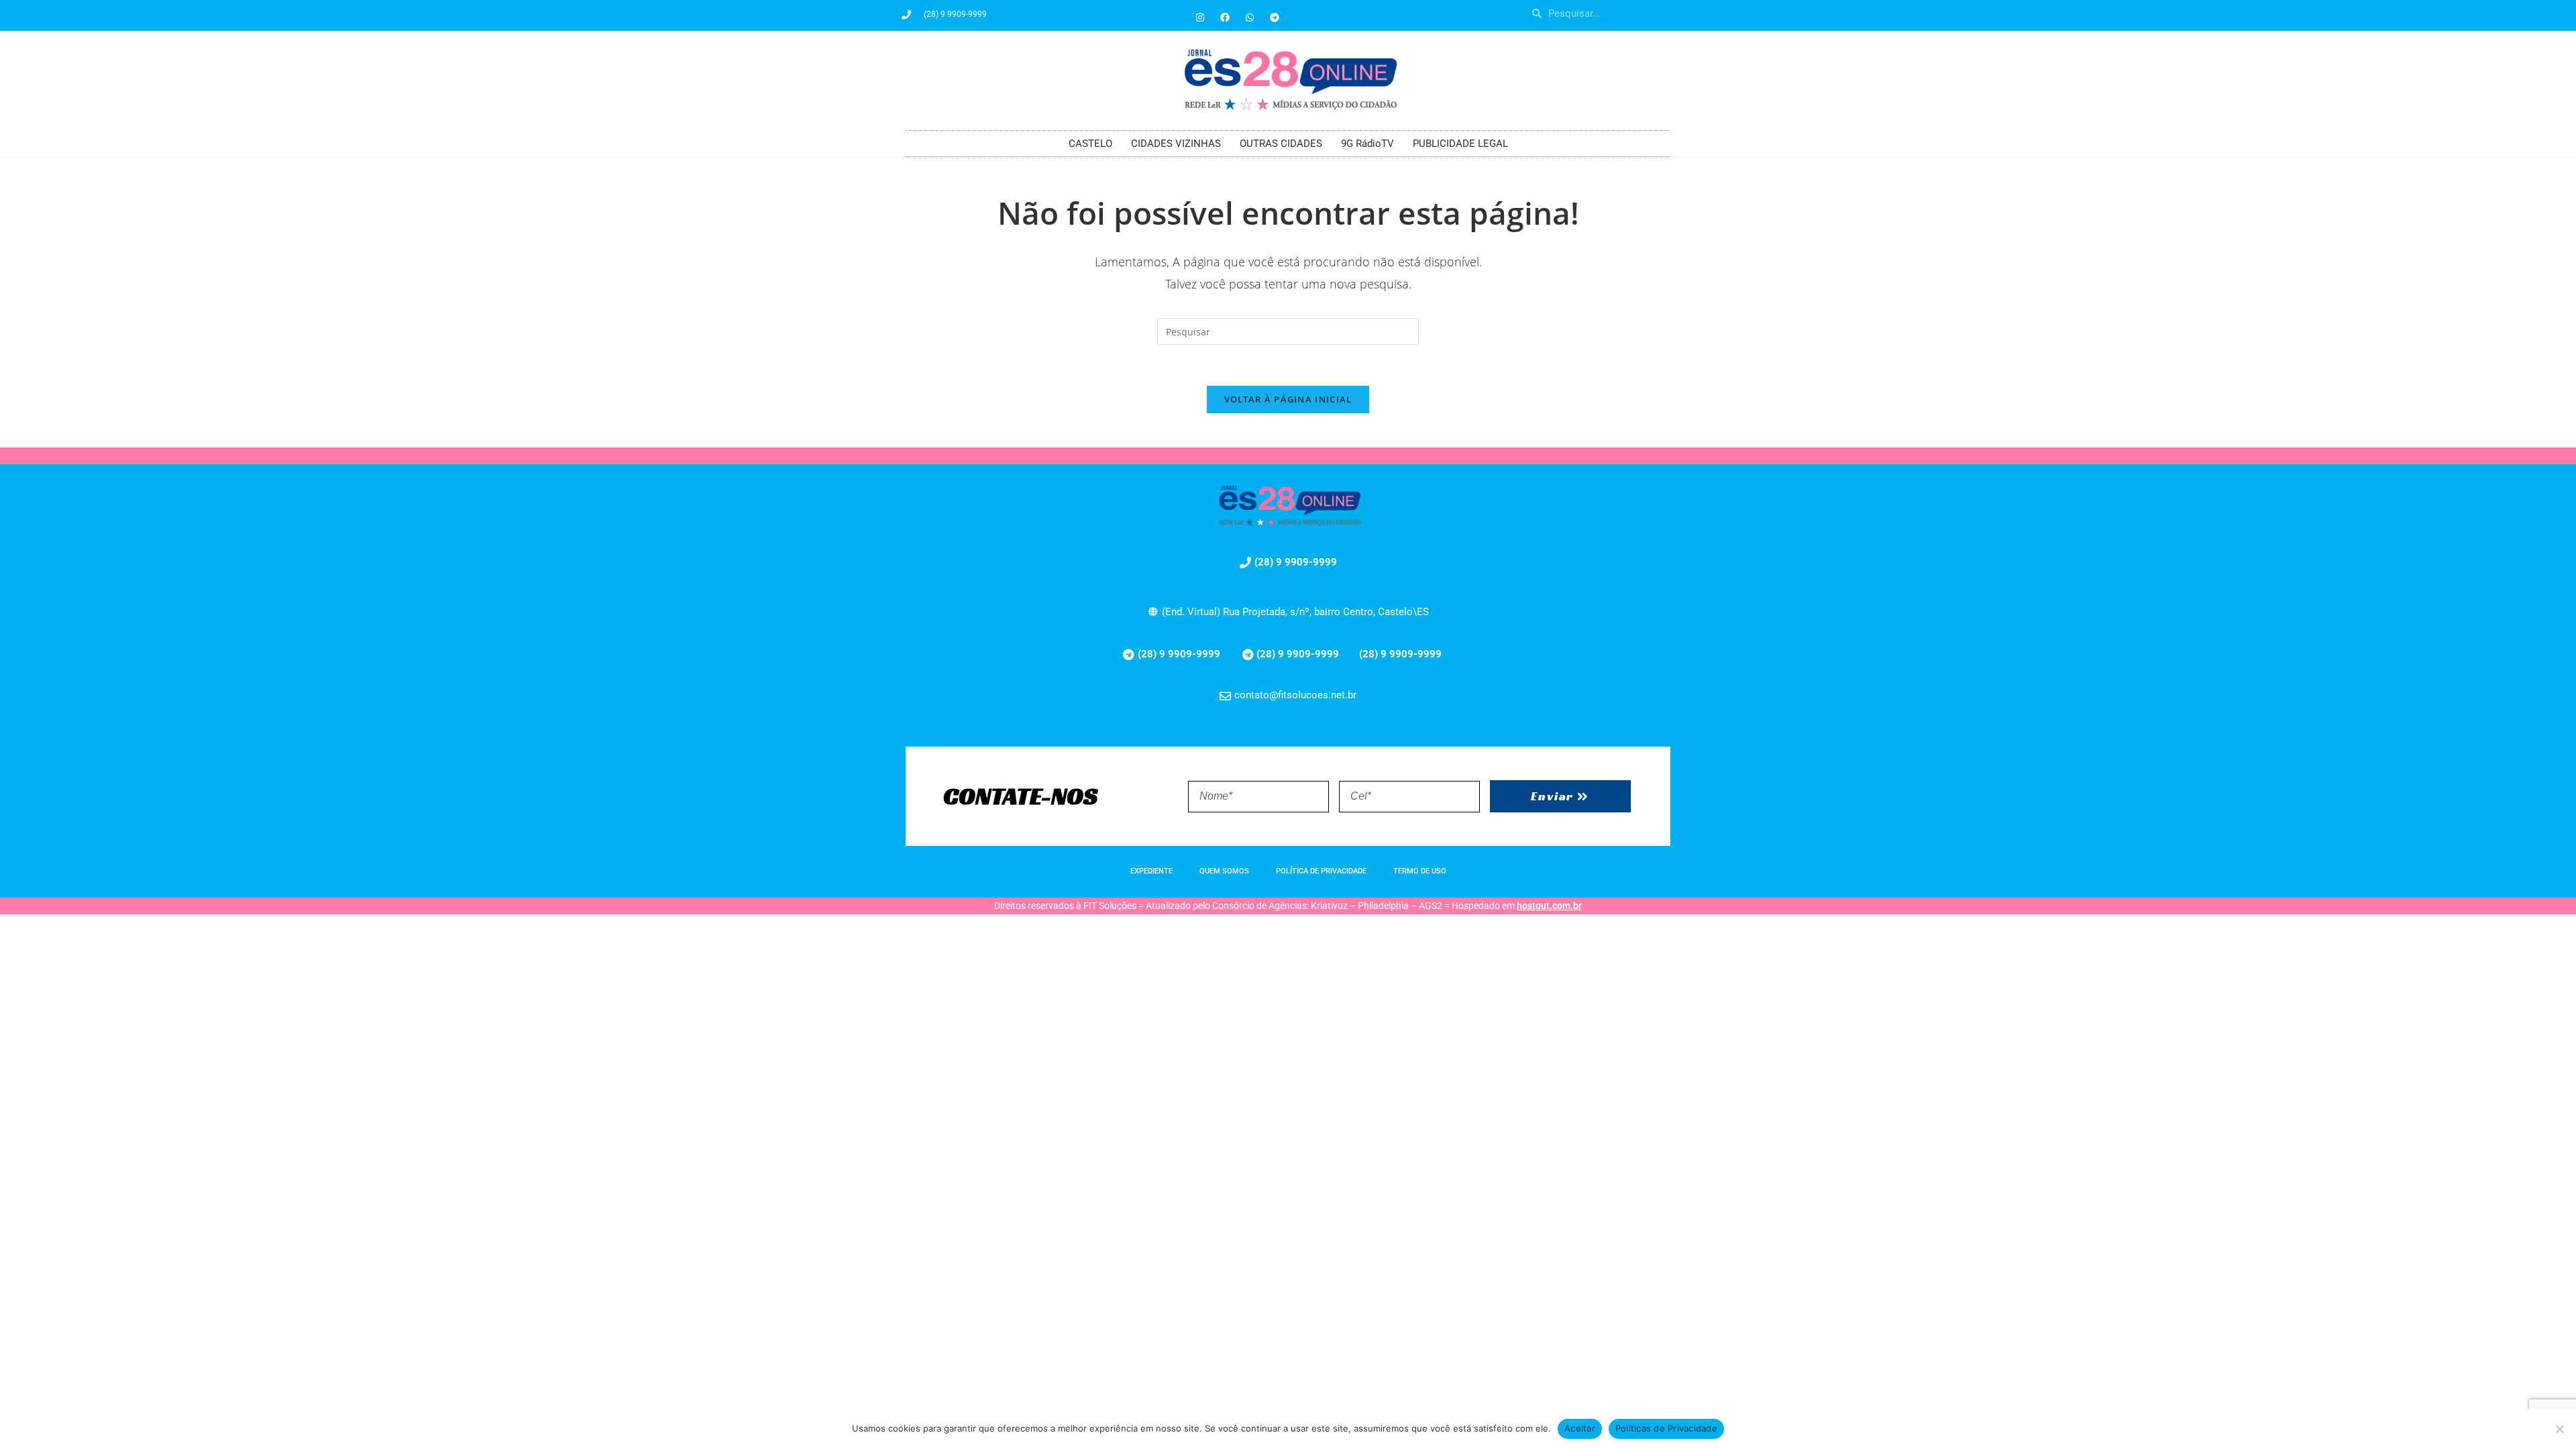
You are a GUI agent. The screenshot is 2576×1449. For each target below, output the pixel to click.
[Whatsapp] (1250, 17)
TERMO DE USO (1420, 871)
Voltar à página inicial (1288, 399)
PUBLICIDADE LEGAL (1460, 144)
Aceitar (1580, 1428)
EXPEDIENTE (1151, 871)
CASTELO (1090, 144)
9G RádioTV (1367, 144)
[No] (2559, 1429)
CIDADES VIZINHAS (1176, 144)
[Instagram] (1200, 17)
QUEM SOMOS (1224, 871)
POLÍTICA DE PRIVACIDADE (1321, 871)
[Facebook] (1225, 17)
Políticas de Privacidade (1666, 1428)
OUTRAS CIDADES (1281, 144)
